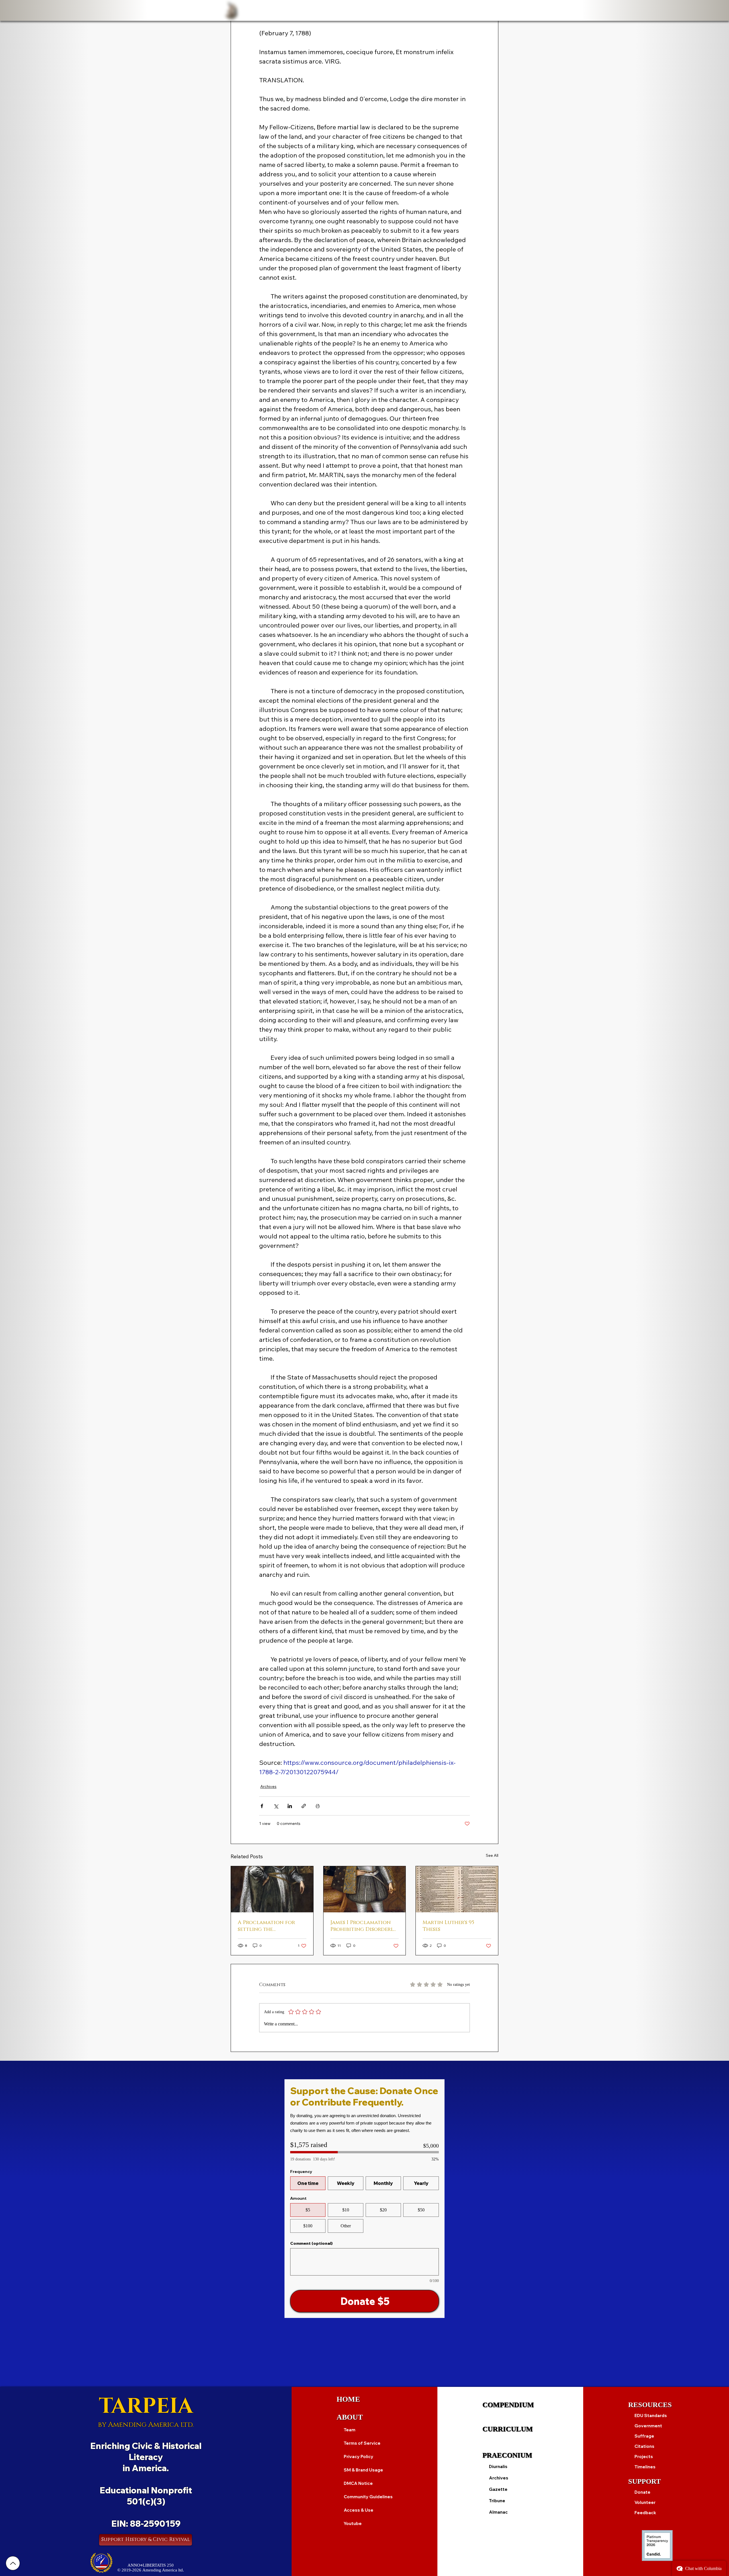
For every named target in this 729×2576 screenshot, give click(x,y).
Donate (642, 2492)
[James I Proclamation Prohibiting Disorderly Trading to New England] (365, 1889)
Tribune (497, 2501)
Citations (644, 2446)
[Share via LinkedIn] (290, 1806)
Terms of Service (362, 2443)
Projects (644, 2457)
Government (648, 2426)
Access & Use (359, 2510)
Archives (268, 1786)
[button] (275, 10)
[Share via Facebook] (262, 1806)
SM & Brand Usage (363, 2470)
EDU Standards (651, 2415)
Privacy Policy (359, 2457)
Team (350, 2430)
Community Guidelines (368, 2497)
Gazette (498, 2489)
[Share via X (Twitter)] (276, 1806)
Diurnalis (498, 2466)
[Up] (13, 2563)
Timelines (645, 2467)
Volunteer (645, 2502)
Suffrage (644, 2436)
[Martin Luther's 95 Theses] (457, 1889)
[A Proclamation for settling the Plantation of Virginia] (272, 1889)
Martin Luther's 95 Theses (448, 1926)
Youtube (353, 2523)
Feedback (645, 2513)
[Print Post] (318, 1806)
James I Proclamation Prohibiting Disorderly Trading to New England (363, 1926)
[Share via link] (304, 1806)
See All (492, 1855)
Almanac (498, 2512)
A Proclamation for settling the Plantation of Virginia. (271, 1926)
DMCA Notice (358, 2483)
